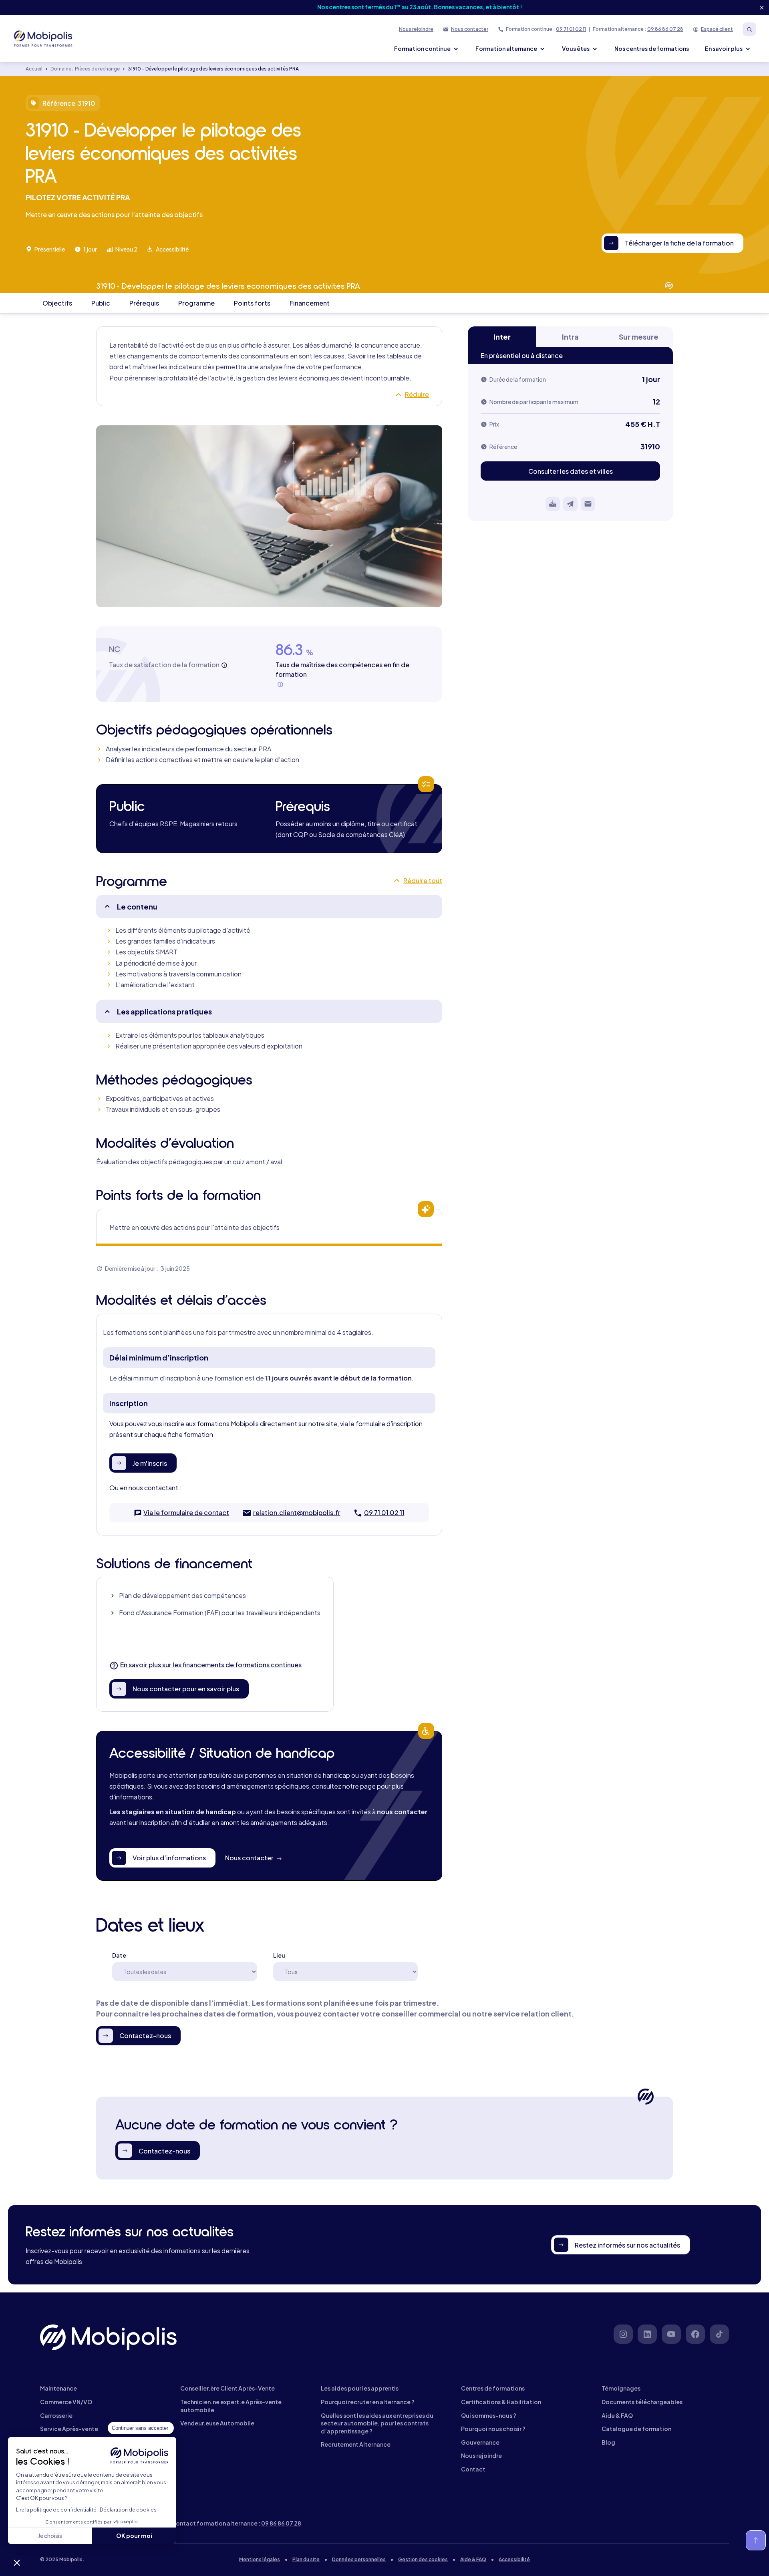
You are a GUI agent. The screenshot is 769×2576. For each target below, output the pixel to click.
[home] (44, 38)
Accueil (34, 69)
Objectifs (57, 303)
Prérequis (144, 303)
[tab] (502, 337)
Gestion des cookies (423, 2559)
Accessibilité (514, 2559)
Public (101, 303)
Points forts (252, 303)
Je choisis (50, 2536)
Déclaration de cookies (128, 2510)
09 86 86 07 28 (665, 29)
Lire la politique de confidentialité (56, 2510)
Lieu (279, 1955)
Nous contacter (470, 29)
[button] (17, 2562)
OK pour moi (134, 2536)
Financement (310, 303)
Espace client (717, 29)
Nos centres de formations (652, 48)
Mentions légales (260, 2559)
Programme (196, 303)
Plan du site (306, 2559)
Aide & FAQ (473, 2559)
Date (119, 1955)
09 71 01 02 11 (571, 29)
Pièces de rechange (97, 69)
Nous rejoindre (416, 29)
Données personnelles (359, 2559)
